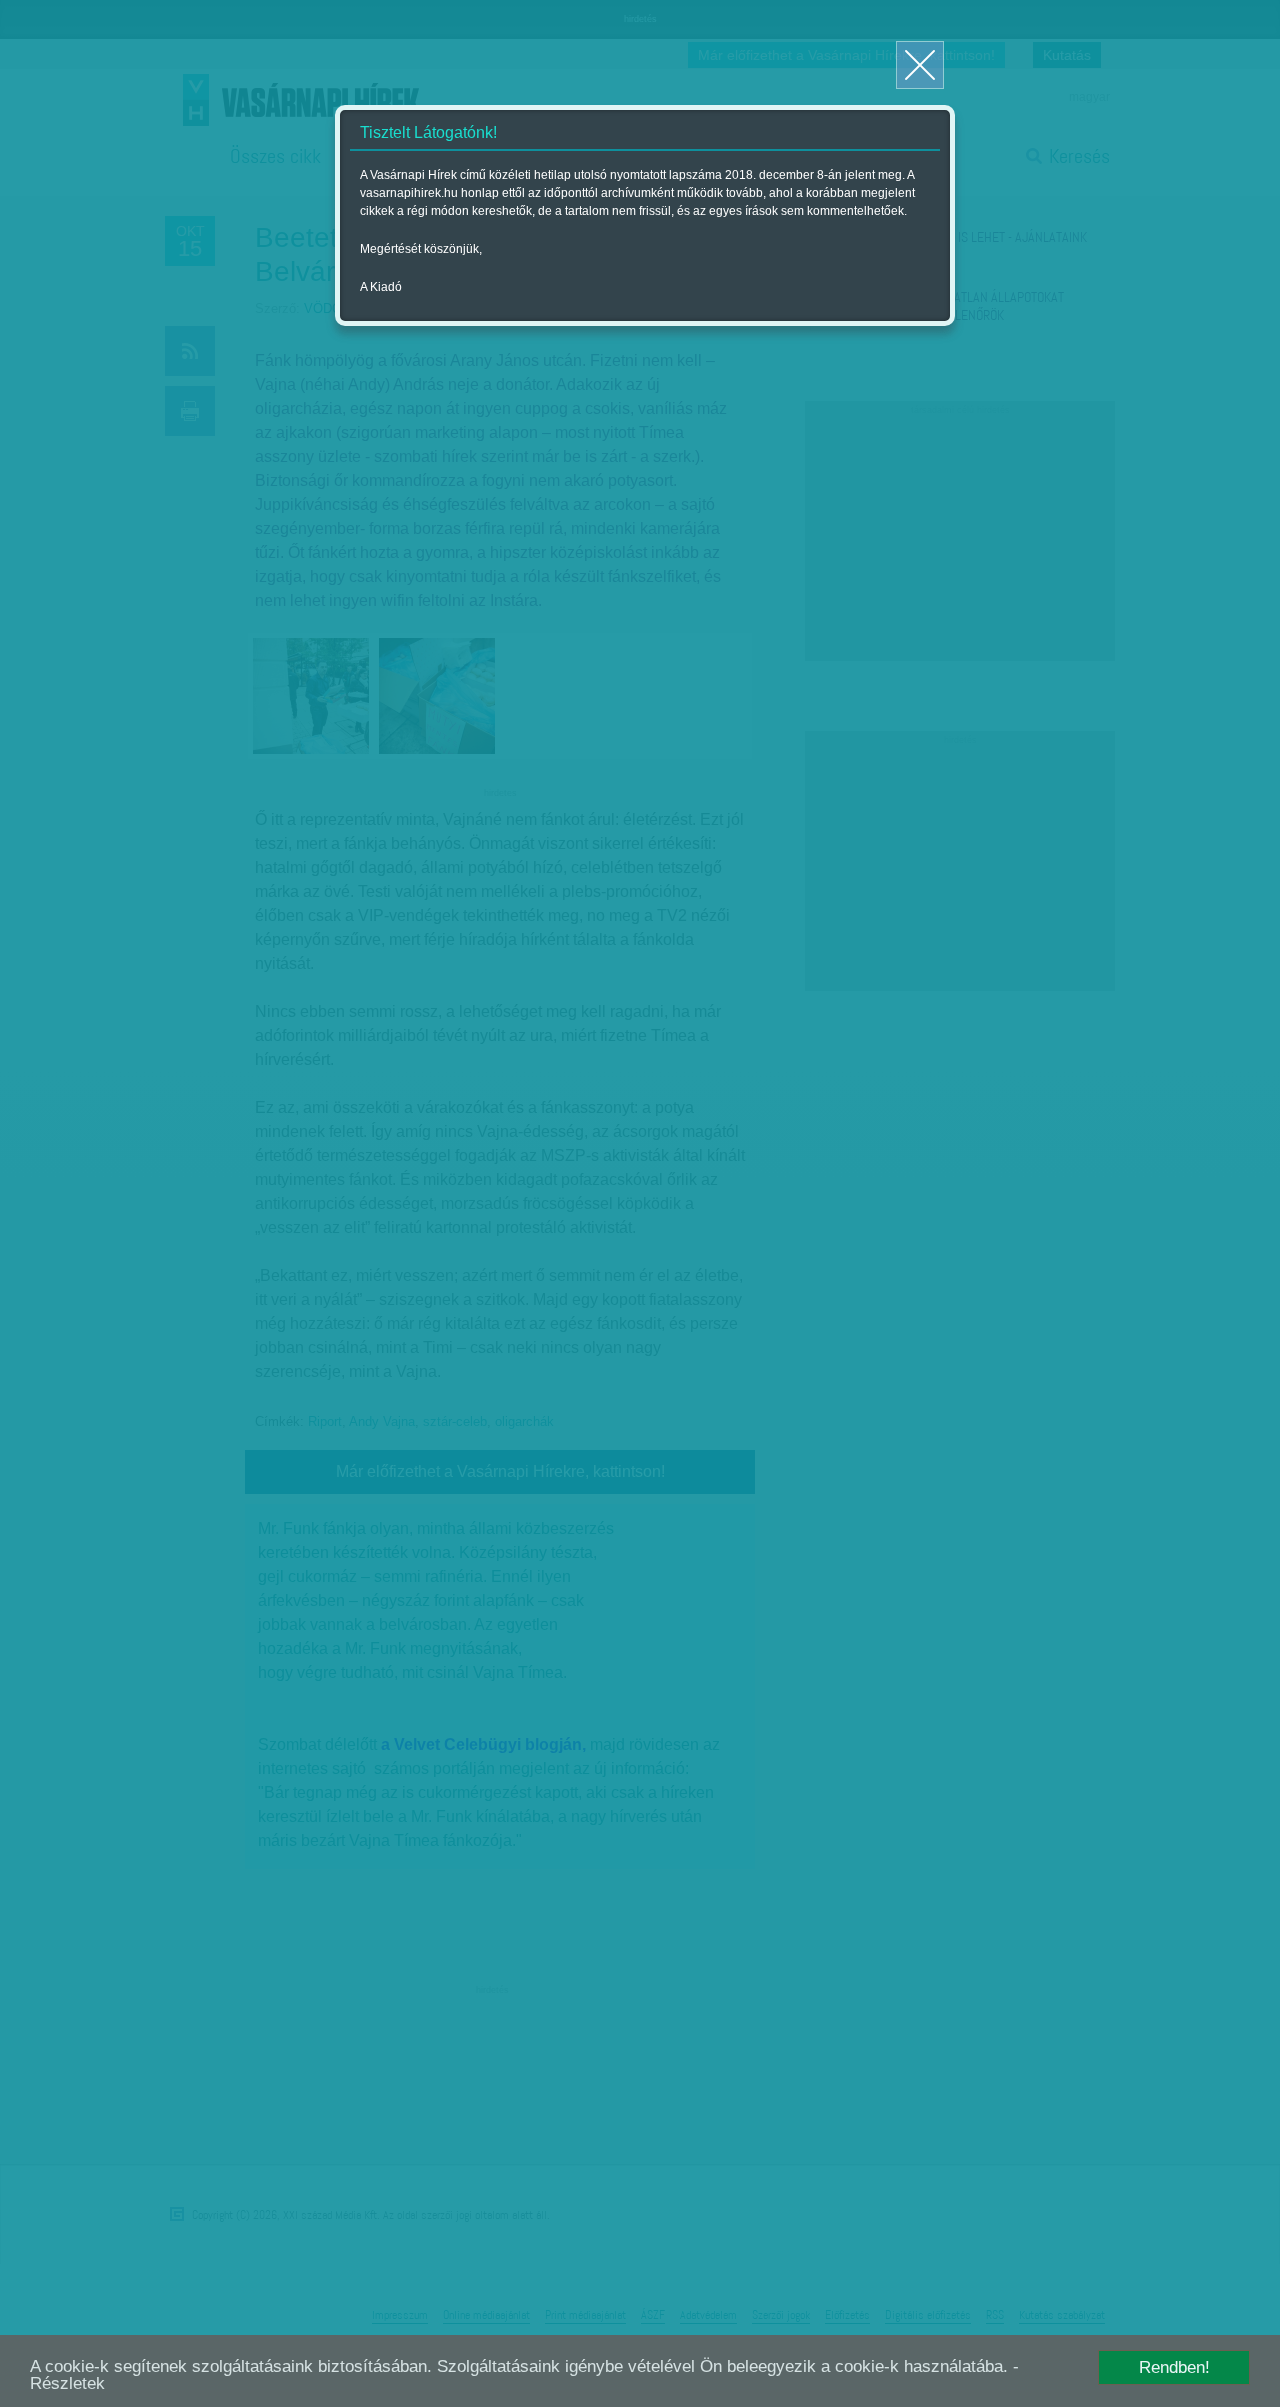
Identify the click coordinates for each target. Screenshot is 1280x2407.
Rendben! (1174, 2367)
